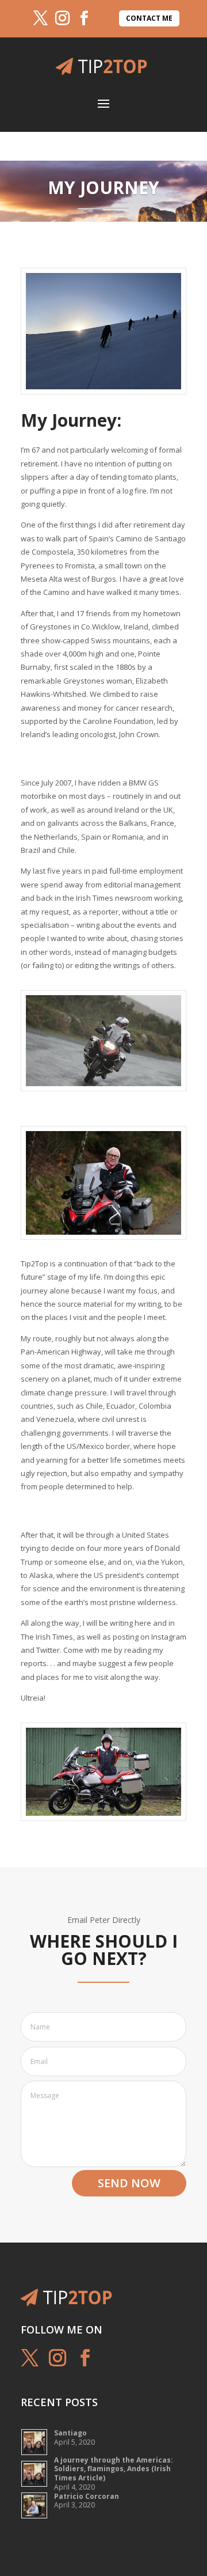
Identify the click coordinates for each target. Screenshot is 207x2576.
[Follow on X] (40, 18)
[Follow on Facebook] (84, 18)
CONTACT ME (149, 18)
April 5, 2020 (74, 2437)
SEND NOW (129, 2183)
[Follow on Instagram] (62, 18)
